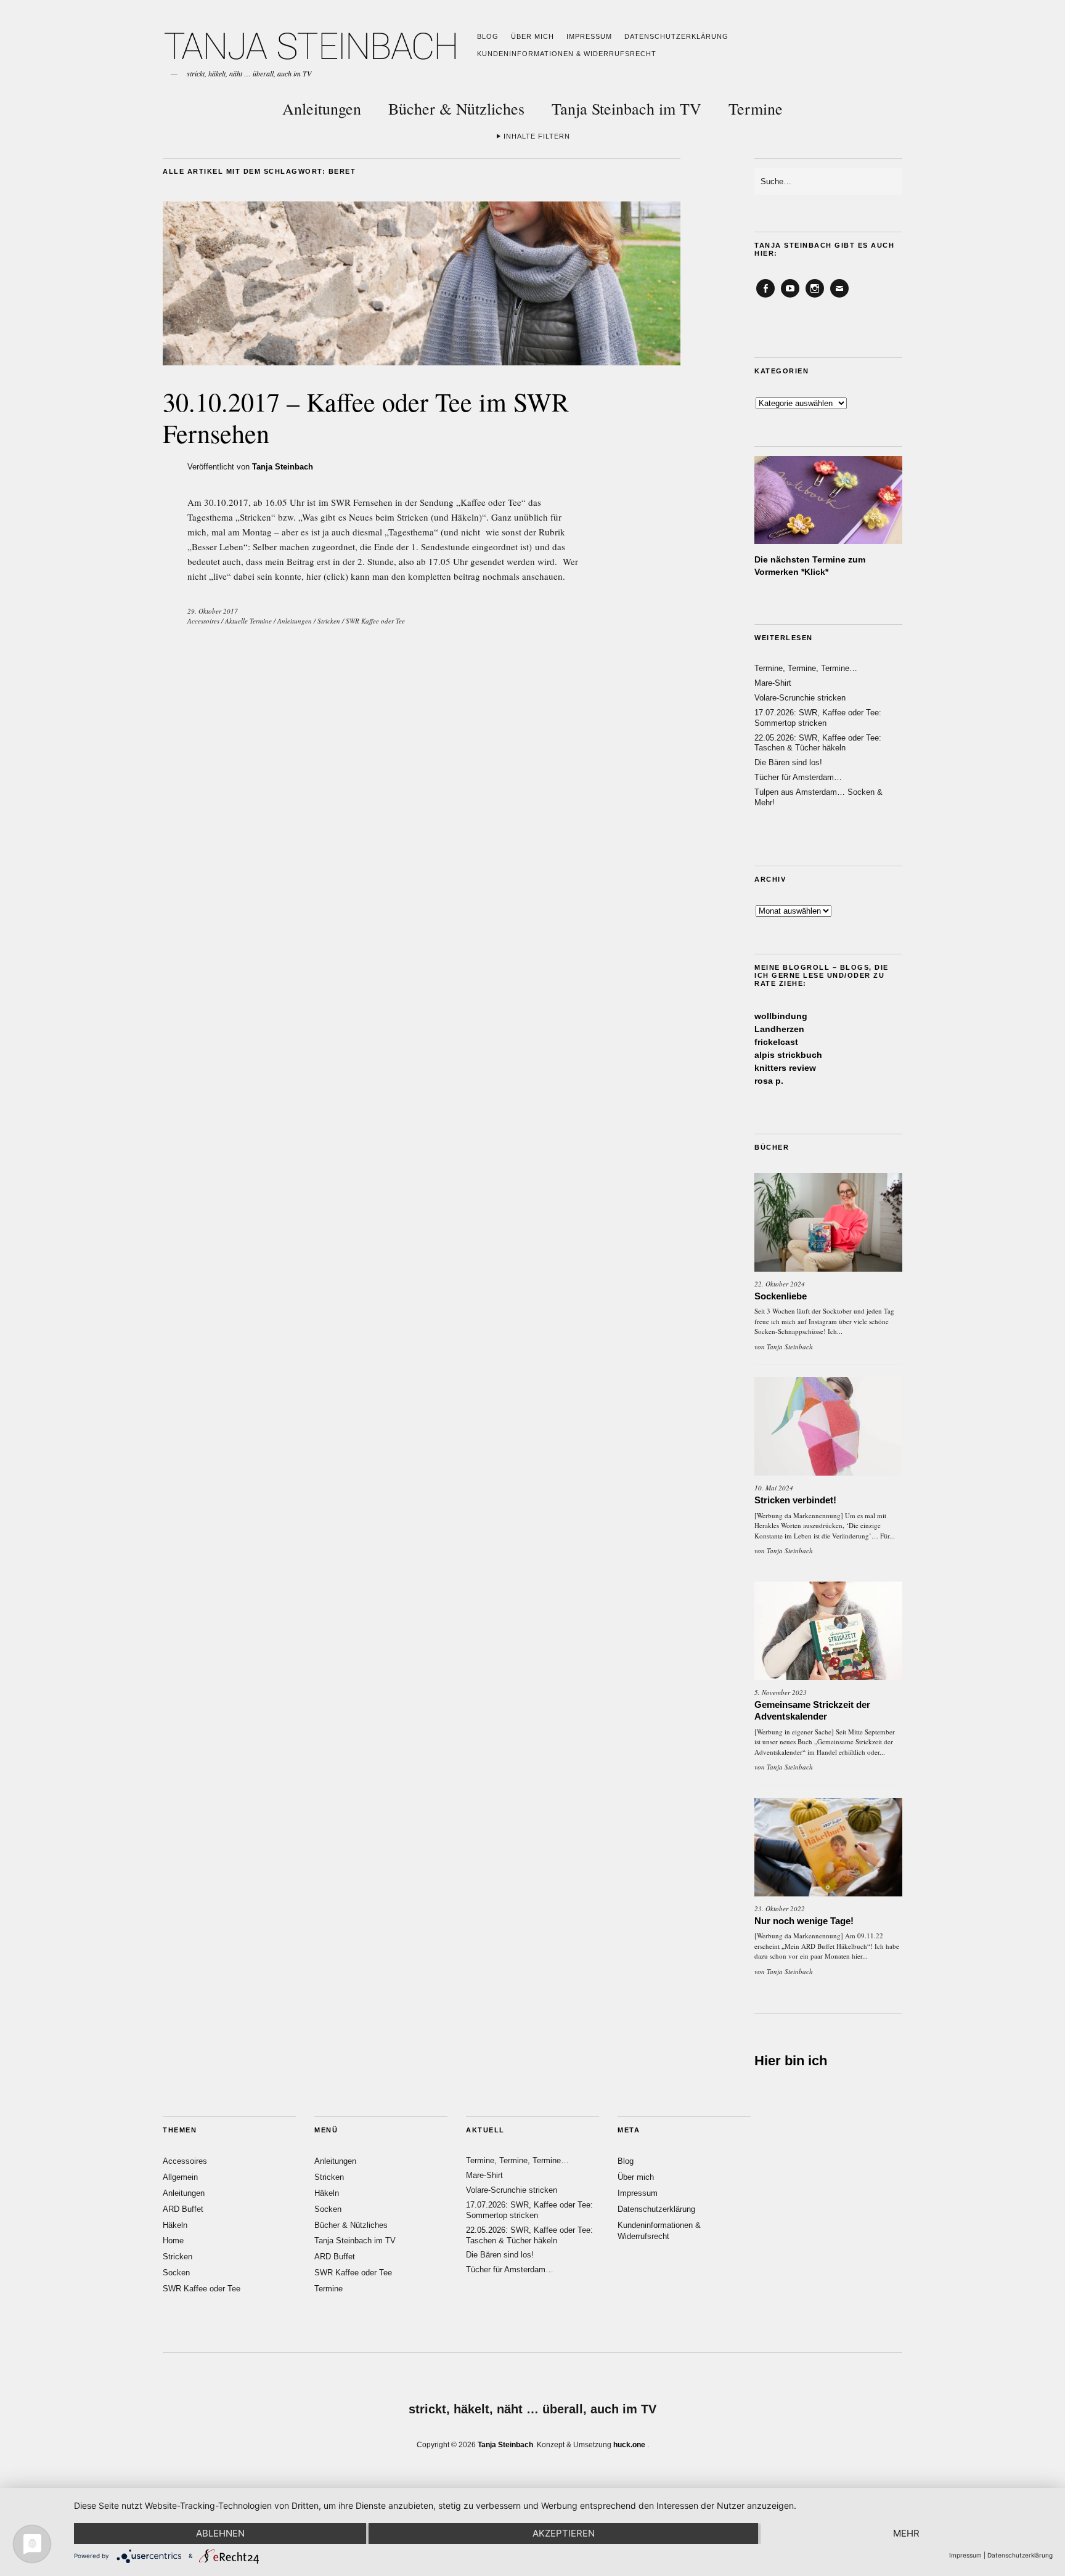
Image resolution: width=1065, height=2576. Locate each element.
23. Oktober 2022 (780, 1908)
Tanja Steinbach (283, 467)
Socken (176, 2273)
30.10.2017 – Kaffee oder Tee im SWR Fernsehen (366, 417)
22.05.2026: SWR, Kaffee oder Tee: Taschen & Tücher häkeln (818, 743)
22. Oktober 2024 (780, 1284)
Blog (488, 36)
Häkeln (175, 2225)
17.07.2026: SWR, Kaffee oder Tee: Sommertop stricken (818, 718)
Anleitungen (322, 108)
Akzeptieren (564, 2533)
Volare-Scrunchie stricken (800, 698)
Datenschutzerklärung (676, 36)
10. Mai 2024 (774, 1488)
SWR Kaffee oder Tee (375, 621)
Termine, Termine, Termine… (806, 668)
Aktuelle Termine (248, 621)
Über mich (532, 36)
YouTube (790, 297)
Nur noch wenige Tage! (804, 1921)
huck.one (629, 2445)
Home (173, 2241)
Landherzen (779, 1029)
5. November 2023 (781, 1692)
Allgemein (180, 2177)
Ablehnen (220, 2533)
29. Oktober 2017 (213, 611)
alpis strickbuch (788, 1055)
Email (839, 297)
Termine (756, 108)
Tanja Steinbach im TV (626, 108)
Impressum (589, 36)
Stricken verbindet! (795, 1500)
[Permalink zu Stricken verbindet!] (828, 1426)
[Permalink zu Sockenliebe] (828, 1222)
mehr (906, 2533)
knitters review (785, 1068)
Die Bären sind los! (788, 762)
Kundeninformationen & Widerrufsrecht (567, 54)
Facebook (765, 297)
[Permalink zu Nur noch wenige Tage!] (828, 1847)
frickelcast (776, 1042)
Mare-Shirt (773, 683)
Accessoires (203, 621)
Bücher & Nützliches (456, 108)
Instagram (815, 297)
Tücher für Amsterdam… (798, 777)
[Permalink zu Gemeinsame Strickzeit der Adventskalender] (828, 1631)
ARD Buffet (183, 2209)
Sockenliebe (781, 1296)
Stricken (329, 621)
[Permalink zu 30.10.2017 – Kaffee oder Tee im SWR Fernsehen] (422, 361)
